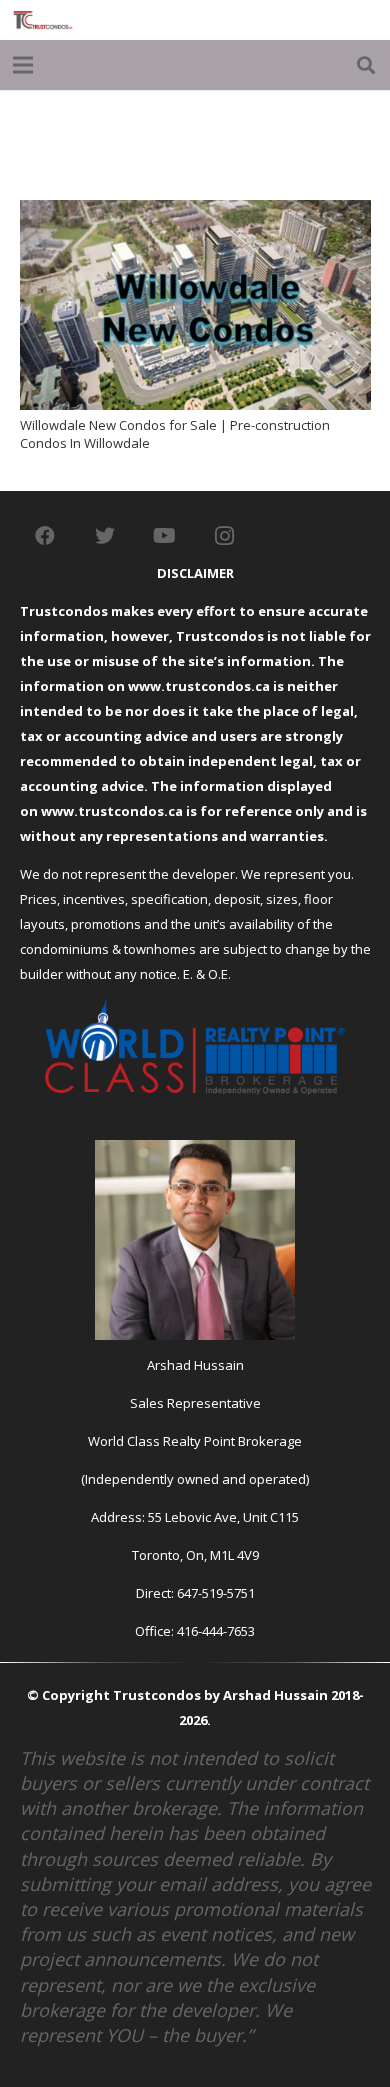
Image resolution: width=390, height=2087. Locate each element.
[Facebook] (45, 536)
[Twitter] (105, 536)
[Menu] (23, 65)
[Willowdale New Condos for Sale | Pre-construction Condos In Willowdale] (195, 212)
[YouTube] (165, 536)
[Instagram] (225, 536)
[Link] (43, 20)
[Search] (366, 65)
